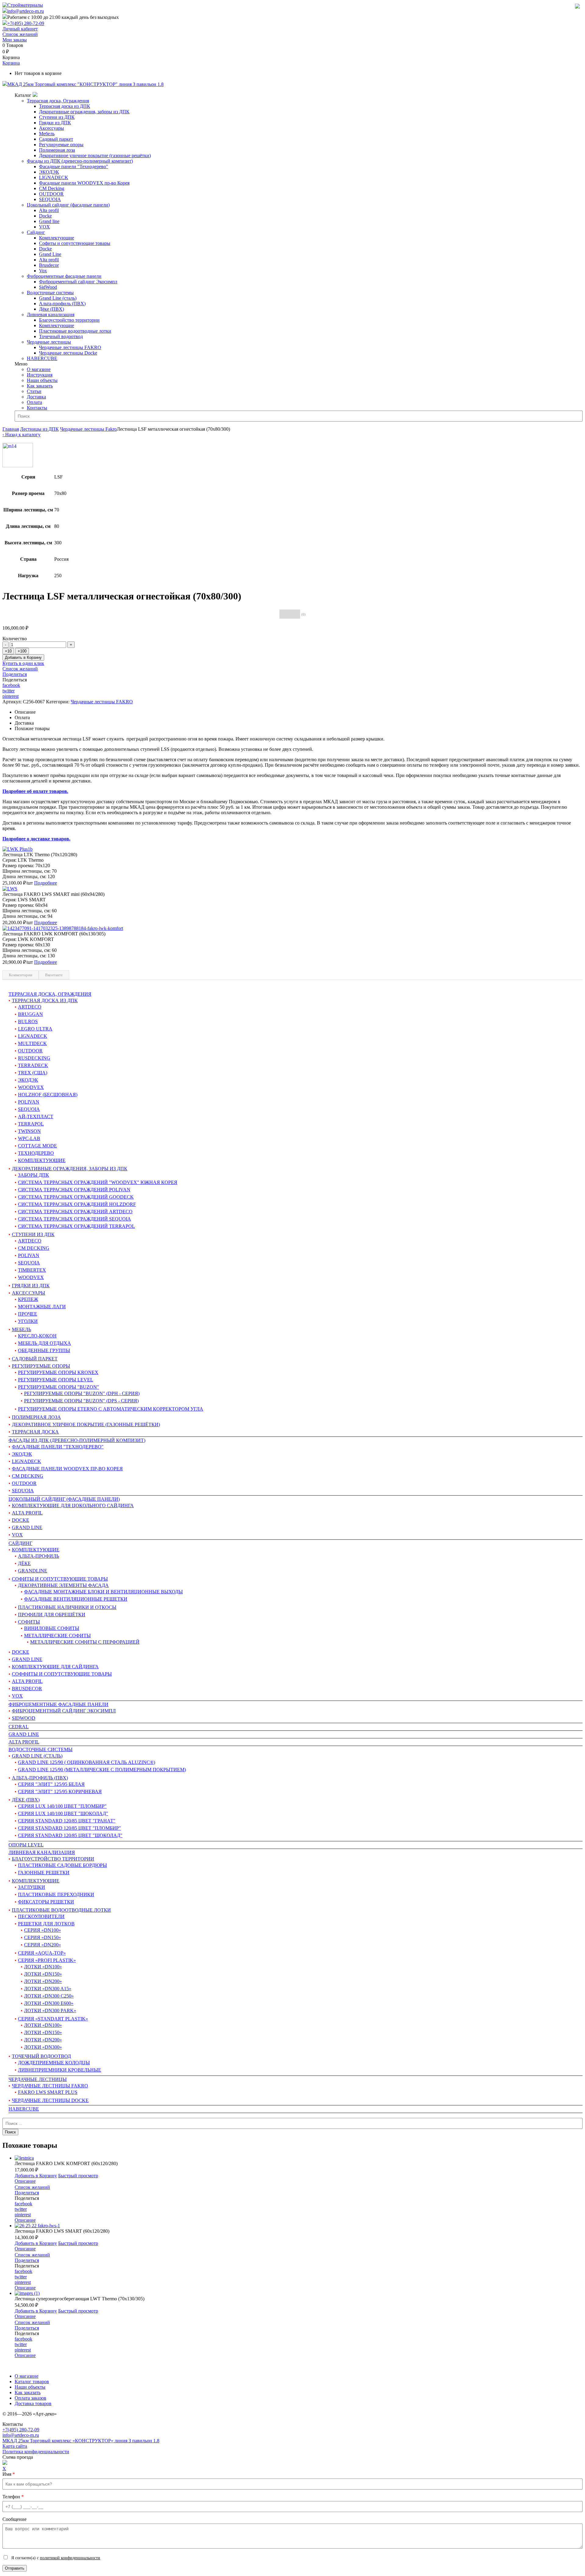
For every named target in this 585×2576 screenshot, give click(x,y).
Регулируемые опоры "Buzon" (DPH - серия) (82, 1393)
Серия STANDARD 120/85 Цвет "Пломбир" (69, 1828)
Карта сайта (15, 2446)
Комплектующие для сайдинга (55, 1667)
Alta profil (49, 210)
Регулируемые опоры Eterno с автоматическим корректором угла (111, 1409)
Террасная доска (35, 1432)
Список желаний (20, 34)
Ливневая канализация (51, 314)
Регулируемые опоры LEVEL (56, 1380)
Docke (45, 216)
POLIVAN (29, 1255)
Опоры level (26, 1845)
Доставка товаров (33, 2403)
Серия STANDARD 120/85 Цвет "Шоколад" (70, 1835)
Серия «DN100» (43, 1930)
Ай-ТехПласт (36, 1117)
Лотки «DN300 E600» (49, 2003)
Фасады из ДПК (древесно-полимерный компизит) (80, 161)
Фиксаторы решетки (46, 1902)
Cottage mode (37, 1146)
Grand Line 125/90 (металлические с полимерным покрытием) (102, 1770)
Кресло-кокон (37, 1336)
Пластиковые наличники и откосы (67, 1607)
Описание (25, 2181)
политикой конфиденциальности (70, 2558)
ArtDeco (30, 1007)
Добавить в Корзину (23, 657)
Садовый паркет (56, 139)
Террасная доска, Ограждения (58, 101)
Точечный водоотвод (61, 336)
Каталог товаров (32, 2382)
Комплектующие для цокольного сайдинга (73, 1505)
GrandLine (33, 1571)
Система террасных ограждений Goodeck (76, 1197)
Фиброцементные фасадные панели (64, 276)
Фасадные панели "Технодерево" (74, 166)
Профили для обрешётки (52, 1615)
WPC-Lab (29, 1138)
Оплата (34, 402)
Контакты (37, 408)
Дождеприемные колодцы (54, 2063)
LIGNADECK (54, 177)
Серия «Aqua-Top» (42, 1953)
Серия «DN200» (43, 1945)
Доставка (36, 397)
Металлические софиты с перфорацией (85, 1642)
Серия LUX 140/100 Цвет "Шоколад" (63, 1813)
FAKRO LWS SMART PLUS (48, 2092)
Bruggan (30, 1014)
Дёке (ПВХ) (51, 309)
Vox (43, 271)
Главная (11, 429)
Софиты (29, 1622)
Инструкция (40, 375)
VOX (44, 227)
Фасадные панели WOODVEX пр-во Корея (84, 183)
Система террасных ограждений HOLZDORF (77, 1204)
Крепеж (28, 1299)
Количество (15, 639)
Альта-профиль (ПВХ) (62, 304)
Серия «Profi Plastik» (47, 1960)
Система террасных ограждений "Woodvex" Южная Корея (98, 1182)
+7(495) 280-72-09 (26, 23)
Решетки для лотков (46, 1924)
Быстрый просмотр (78, 2176)
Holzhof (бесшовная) (48, 1095)
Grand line (49, 221)
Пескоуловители (41, 1916)
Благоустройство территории (69, 320)
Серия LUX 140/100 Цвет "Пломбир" (62, 1806)
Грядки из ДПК (55, 123)
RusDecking (34, 1058)
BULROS (28, 1021)
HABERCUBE (42, 358)
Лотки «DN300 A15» (48, 1989)
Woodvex (31, 1087)
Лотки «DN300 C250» (49, 1996)
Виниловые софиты (52, 1628)
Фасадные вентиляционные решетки (76, 1599)
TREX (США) (33, 1073)
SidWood (48, 287)
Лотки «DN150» (43, 1974)
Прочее (28, 1314)
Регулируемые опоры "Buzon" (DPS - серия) (81, 1401)
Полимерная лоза (57, 150)
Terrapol (31, 1124)
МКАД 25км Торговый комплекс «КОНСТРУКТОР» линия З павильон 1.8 (81, 2441)
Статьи (34, 391)
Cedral (19, 1727)
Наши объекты (42, 380)
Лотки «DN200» (43, 1981)
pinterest (11, 696)
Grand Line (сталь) (58, 298)
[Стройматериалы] (23, 5)
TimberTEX (32, 1270)
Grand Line (50, 254)
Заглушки (32, 1887)
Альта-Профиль (39, 1556)
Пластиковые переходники (56, 1894)
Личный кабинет (20, 29)
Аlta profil (24, 1742)
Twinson (29, 1131)
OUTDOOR (51, 194)
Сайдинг (36, 232)
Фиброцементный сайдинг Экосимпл (78, 282)
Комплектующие (57, 238)
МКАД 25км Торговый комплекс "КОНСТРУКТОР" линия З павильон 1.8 (85, 84)
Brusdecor (49, 265)
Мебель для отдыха (44, 1343)
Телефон (13, 2497)
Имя (9, 2474)
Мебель (47, 134)
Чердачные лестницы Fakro (88, 429)
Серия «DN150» (43, 1937)
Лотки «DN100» (43, 1967)
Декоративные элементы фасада (63, 1585)
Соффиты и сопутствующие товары (62, 1674)
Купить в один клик (23, 663)
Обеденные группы (44, 1350)
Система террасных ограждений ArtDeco (75, 1212)
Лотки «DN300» (43, 2047)
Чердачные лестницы (49, 342)
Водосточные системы (50, 293)
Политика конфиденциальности (36, 2452)
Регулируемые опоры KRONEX (58, 1372)
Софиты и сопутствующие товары (75, 243)
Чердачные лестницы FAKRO (70, 347)
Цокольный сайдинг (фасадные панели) (68, 205)
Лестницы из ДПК (39, 429)
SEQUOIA (50, 199)
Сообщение (14, 2519)
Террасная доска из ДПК (65, 106)
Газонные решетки (44, 1873)
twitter (9, 691)
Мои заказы (15, 40)
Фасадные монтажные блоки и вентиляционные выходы (103, 1592)
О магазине (39, 369)
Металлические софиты (57, 1636)
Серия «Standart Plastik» (53, 2019)
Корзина (11, 63)
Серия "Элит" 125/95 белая (51, 1784)
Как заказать (40, 386)
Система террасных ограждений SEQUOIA (74, 1219)
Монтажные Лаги (42, 1307)
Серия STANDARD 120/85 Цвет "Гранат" (67, 1821)
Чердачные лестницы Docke (68, 353)
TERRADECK (33, 1065)
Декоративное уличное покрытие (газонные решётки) (95, 155)
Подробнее (46, 883)
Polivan (29, 1102)
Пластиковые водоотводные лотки (75, 331)
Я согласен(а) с (55, 2558)
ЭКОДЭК (49, 172)
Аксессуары (51, 128)
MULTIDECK (32, 1043)
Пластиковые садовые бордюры (62, 1865)
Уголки (28, 1321)
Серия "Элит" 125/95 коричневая (60, 1792)
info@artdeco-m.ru (26, 11)
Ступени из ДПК (57, 117)
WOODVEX (31, 1277)
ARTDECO (30, 1241)
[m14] (18, 466)
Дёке (24, 1563)
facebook (11, 685)
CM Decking (52, 188)
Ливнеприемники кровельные (60, 2070)
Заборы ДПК (34, 1175)
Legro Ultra (35, 1029)
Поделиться (15, 674)
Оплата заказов (30, 2398)
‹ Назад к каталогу (21, 435)
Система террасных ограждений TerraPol (76, 1226)
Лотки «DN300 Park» (50, 2011)
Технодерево (36, 1153)
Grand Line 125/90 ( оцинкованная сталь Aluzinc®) (87, 1762)
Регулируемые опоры (61, 145)
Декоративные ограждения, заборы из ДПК (84, 112)
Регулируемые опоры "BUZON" (58, 1387)
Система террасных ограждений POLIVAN (74, 1190)
